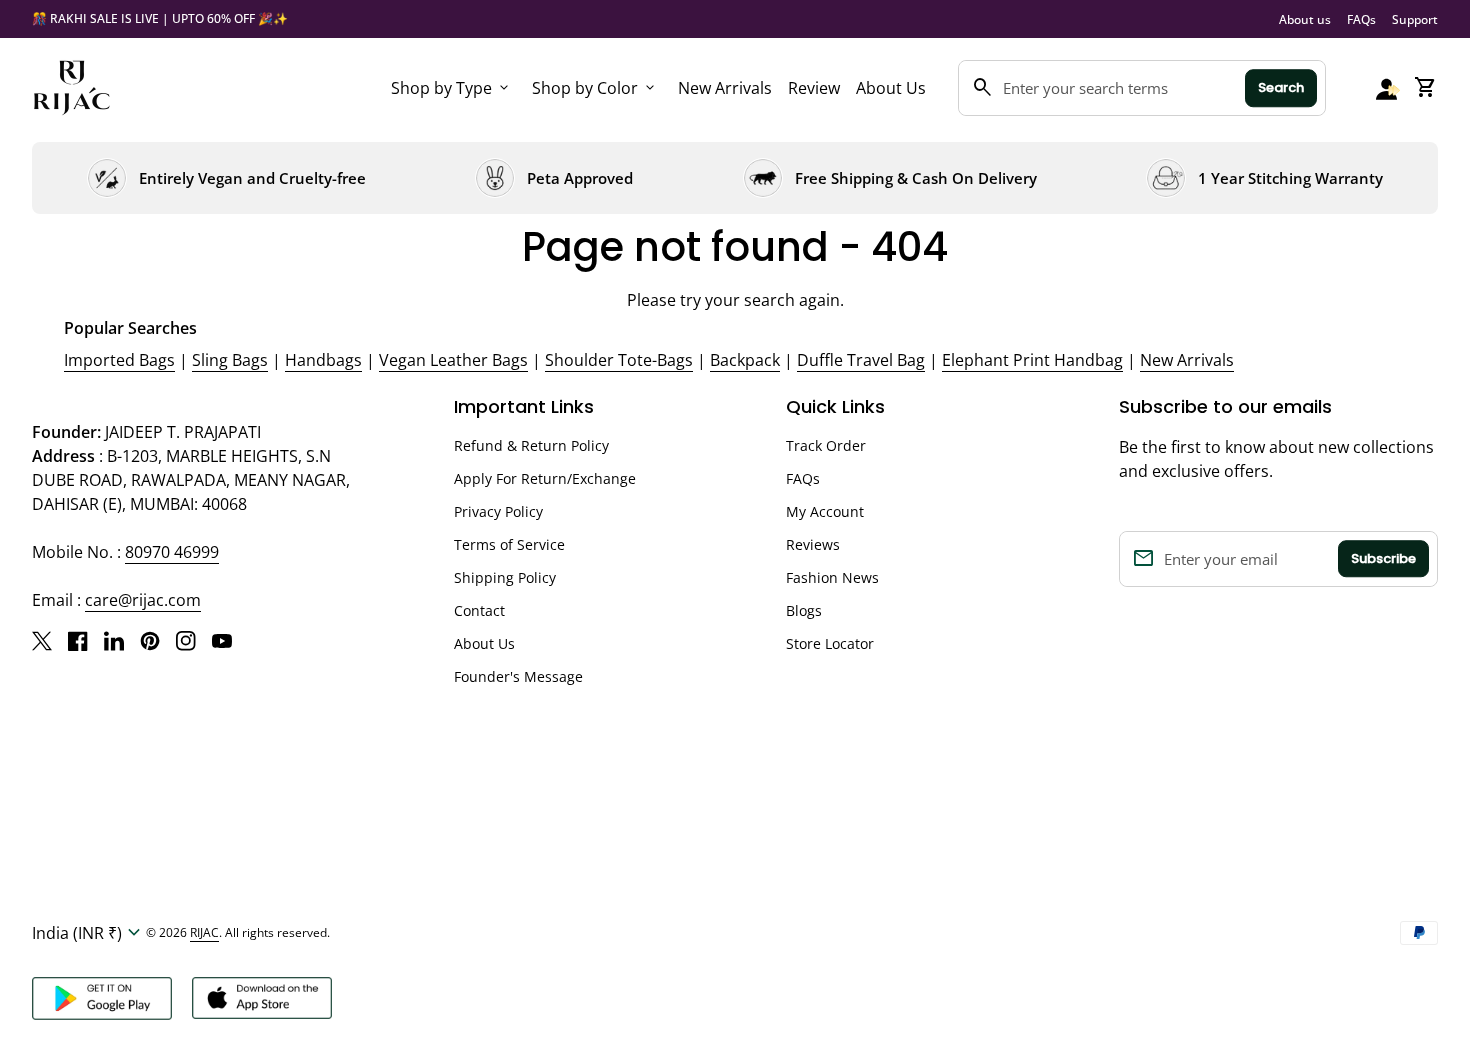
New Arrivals (725, 88)
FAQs (1361, 19)
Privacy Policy (498, 511)
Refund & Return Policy (531, 445)
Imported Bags (119, 360)
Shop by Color (595, 88)
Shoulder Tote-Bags (619, 360)
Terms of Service (509, 544)
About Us (891, 88)
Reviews (813, 544)
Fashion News (832, 577)
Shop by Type (451, 88)
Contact (479, 610)
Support (1415, 19)
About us (1305, 19)
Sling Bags (230, 360)
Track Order (826, 445)
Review (814, 88)
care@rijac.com (143, 600)
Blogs (804, 610)
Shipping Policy (505, 577)
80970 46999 (172, 552)
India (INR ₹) (89, 933)
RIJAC (204, 932)
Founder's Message (518, 676)
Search (1281, 87)
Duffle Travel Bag (861, 360)
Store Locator (830, 643)
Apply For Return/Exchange (545, 478)
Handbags (323, 360)
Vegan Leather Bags (453, 360)
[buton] (89, 933)
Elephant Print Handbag (1032, 360)
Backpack (745, 360)
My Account (825, 511)
